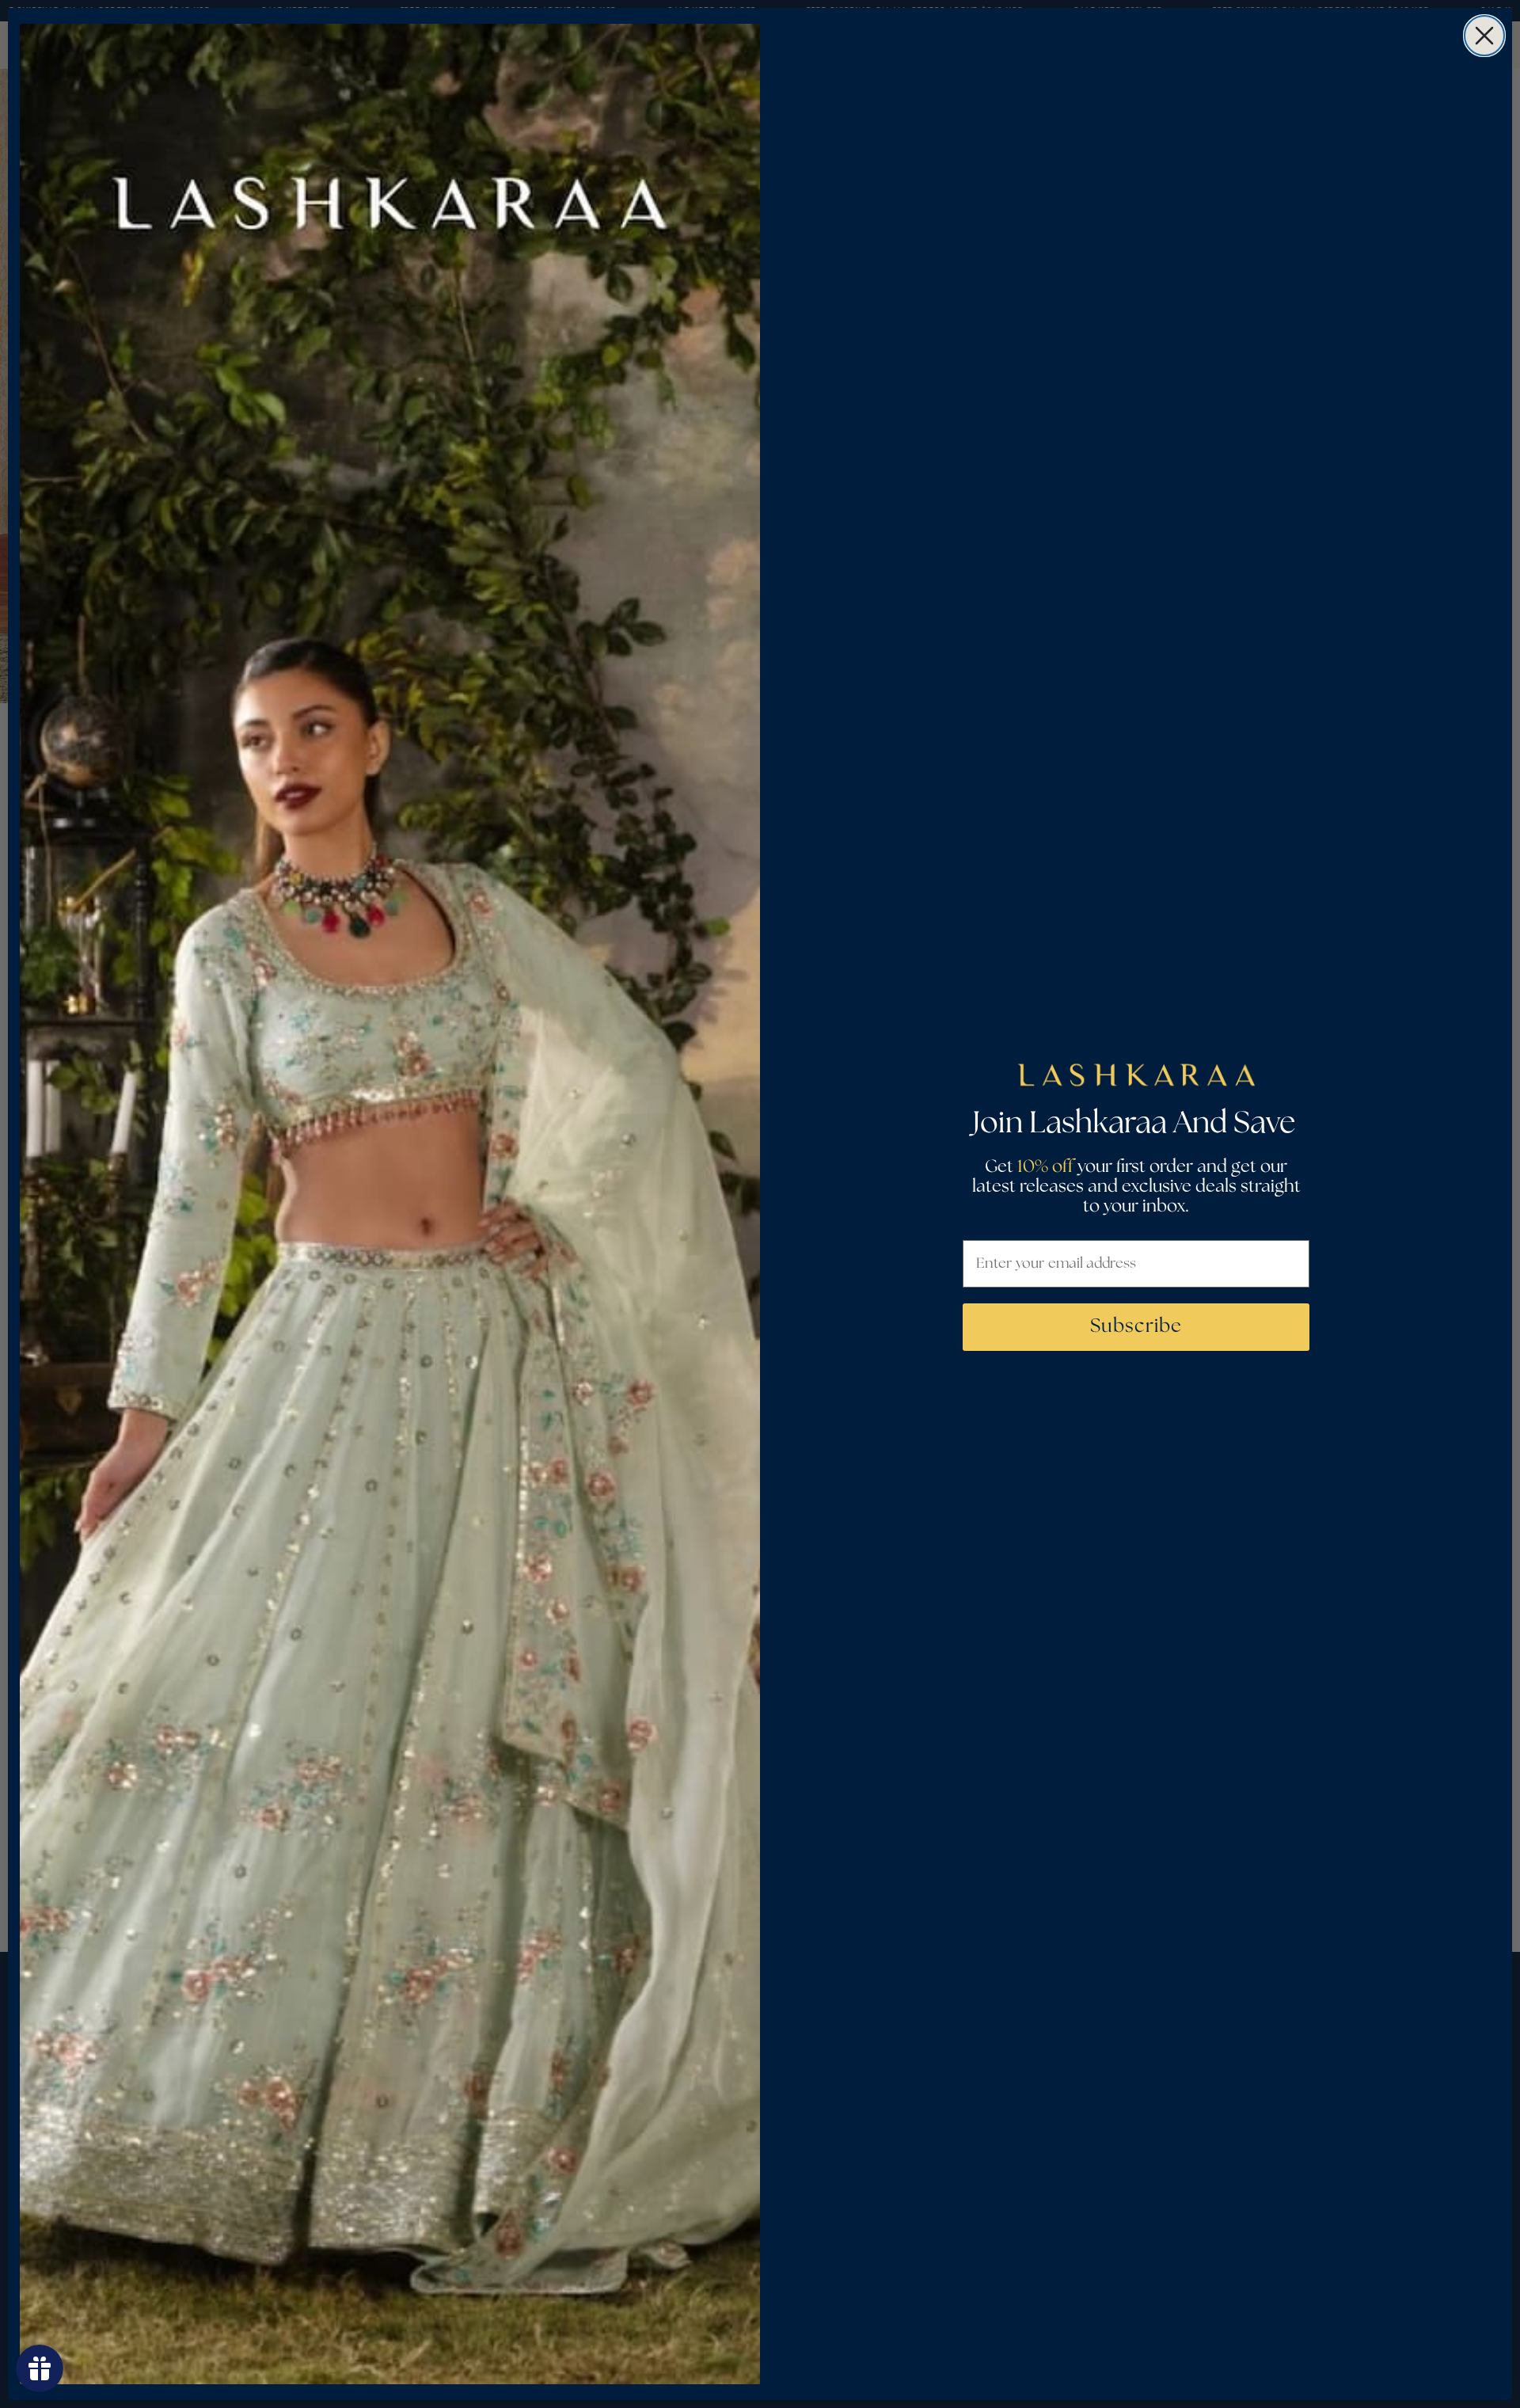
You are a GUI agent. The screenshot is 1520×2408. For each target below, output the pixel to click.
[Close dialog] (1484, 36)
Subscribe (1136, 1327)
